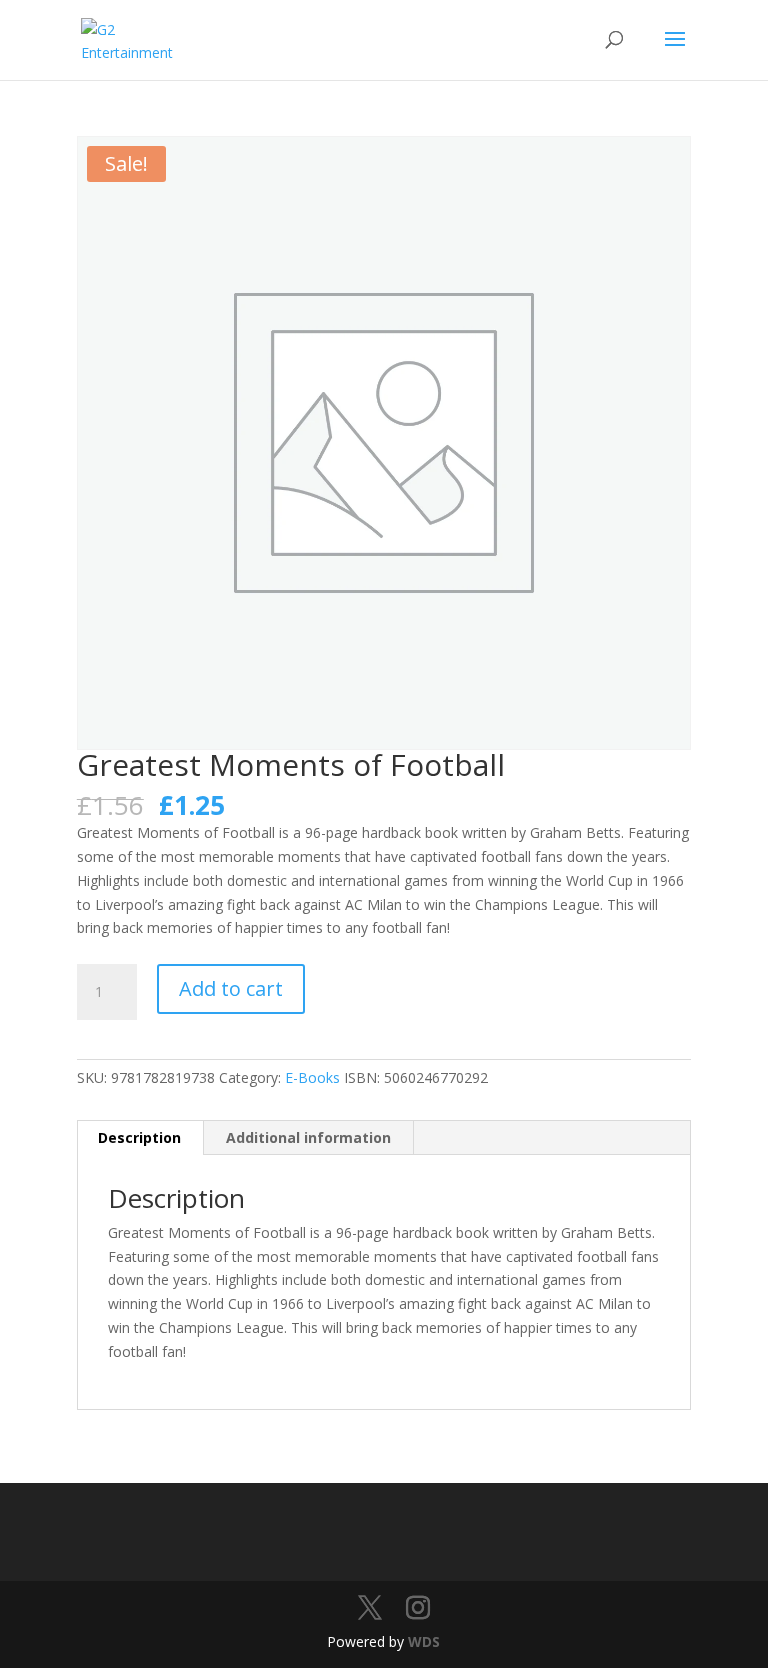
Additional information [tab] (308, 1137)
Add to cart (231, 988)
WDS (424, 1641)
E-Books (312, 1077)
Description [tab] (139, 1137)
